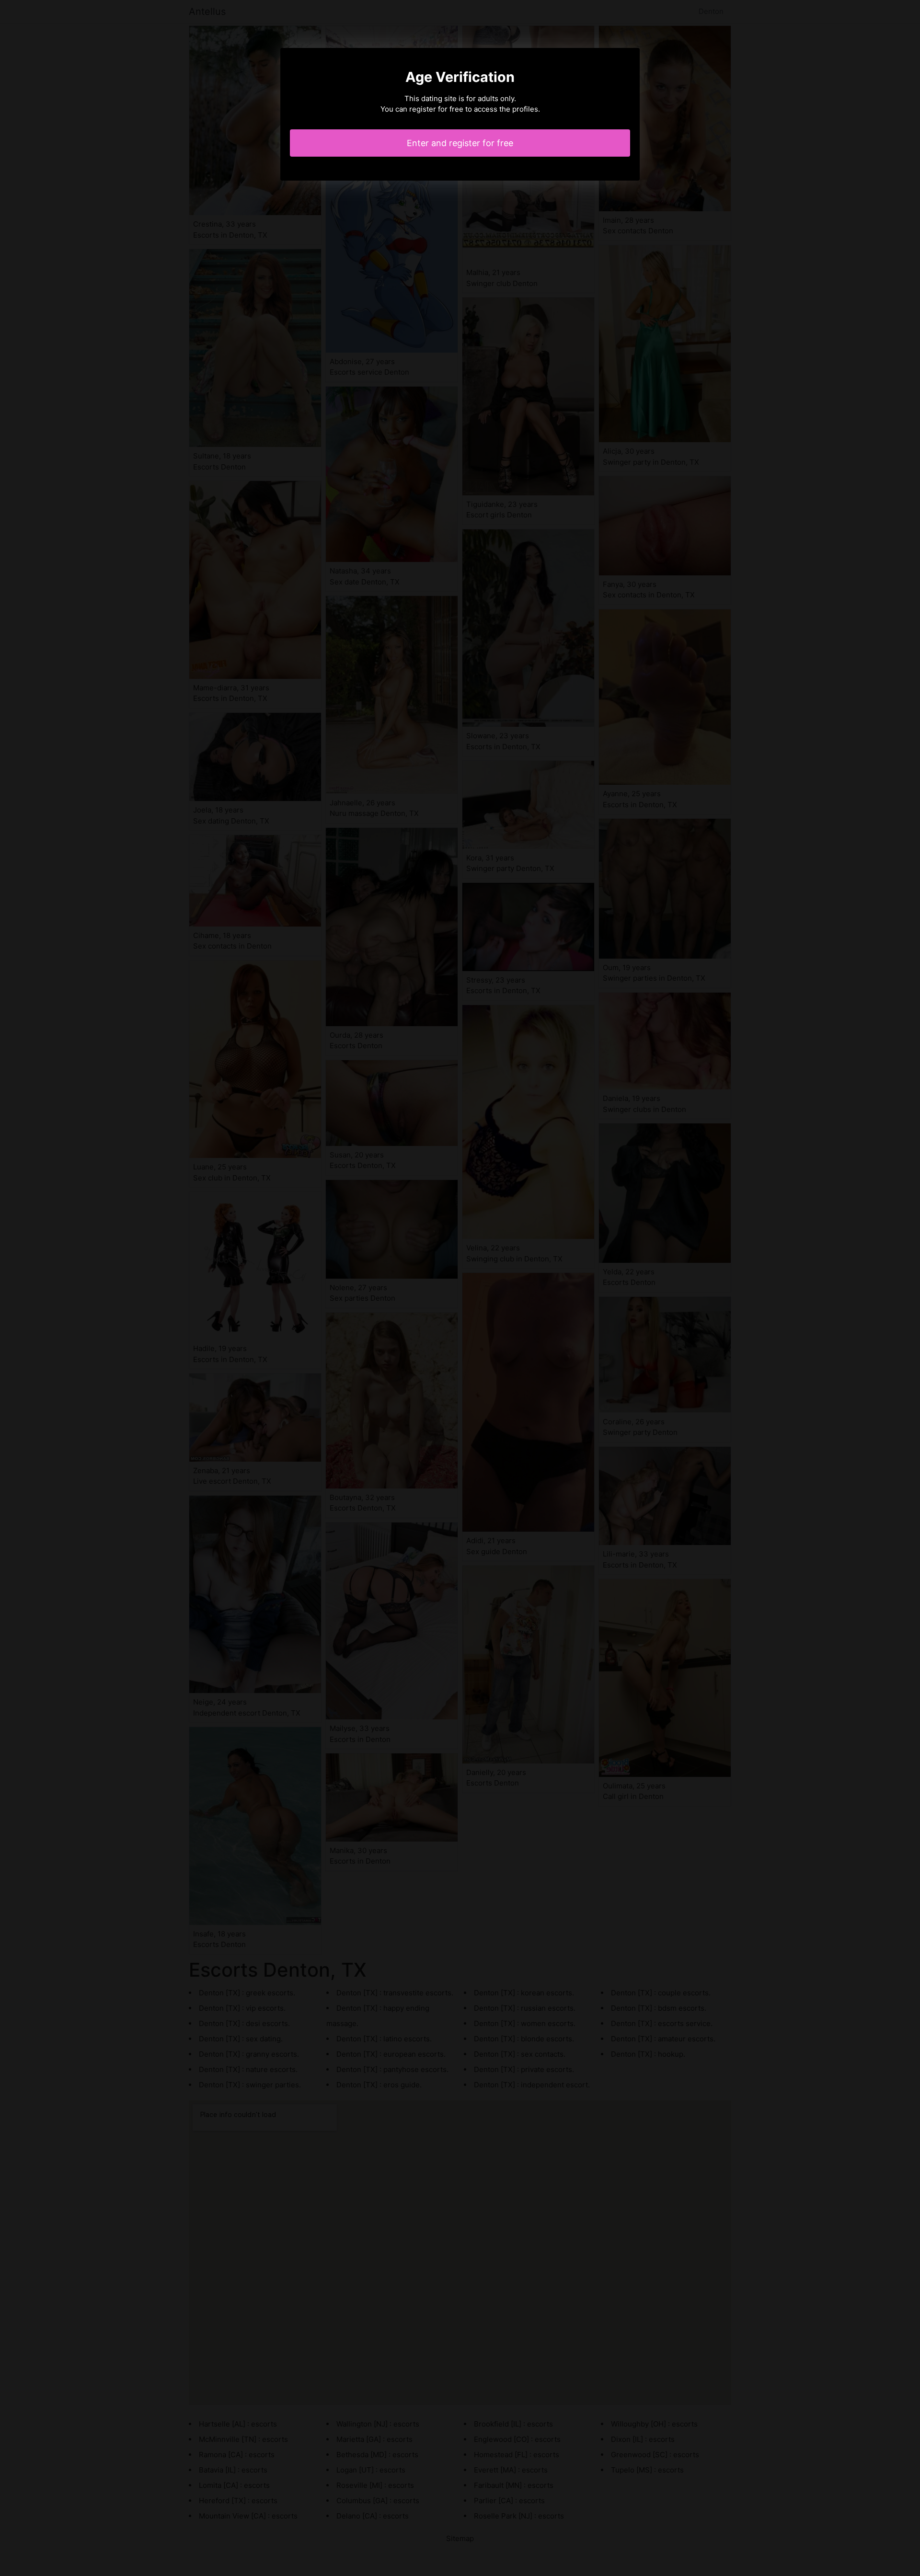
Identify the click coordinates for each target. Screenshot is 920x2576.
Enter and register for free (460, 143)
